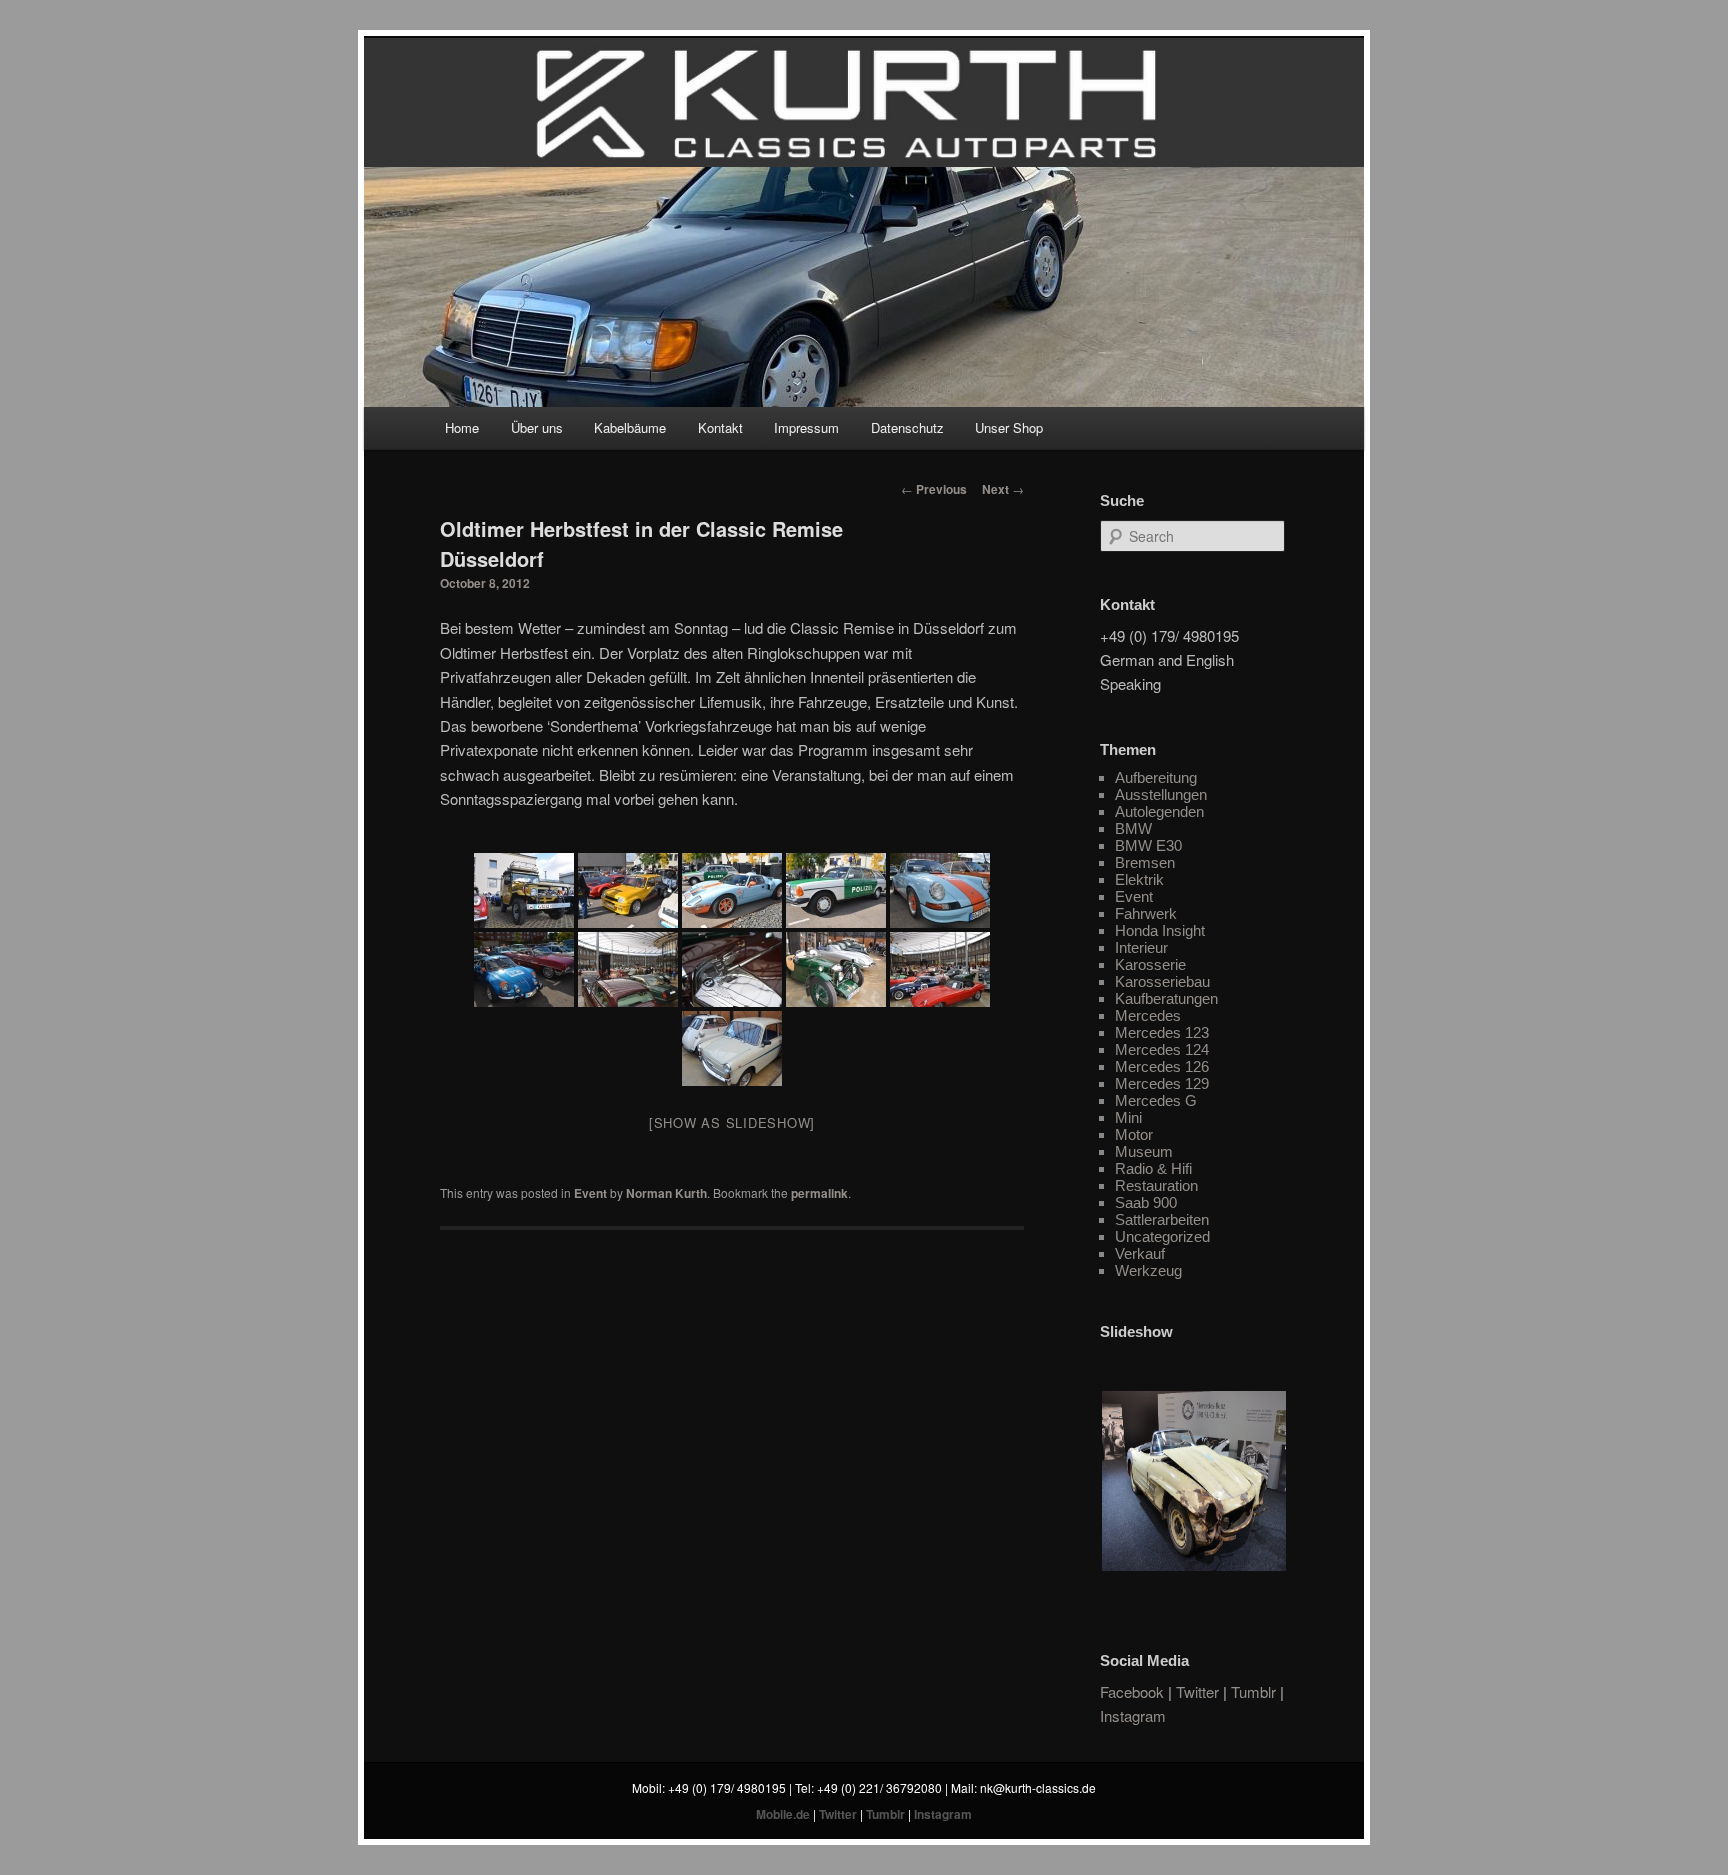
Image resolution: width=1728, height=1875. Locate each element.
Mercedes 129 (1162, 1083)
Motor (1134, 1134)
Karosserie (1150, 964)
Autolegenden (1159, 811)
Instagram (1133, 1715)
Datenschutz (907, 427)
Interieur (1141, 947)
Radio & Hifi (1153, 1168)
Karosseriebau (1162, 981)
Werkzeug (1148, 1270)
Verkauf (1140, 1253)
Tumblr (1253, 1691)
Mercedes (1148, 1015)
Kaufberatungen (1166, 998)
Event (590, 1193)
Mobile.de (783, 1814)
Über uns (537, 427)
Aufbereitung (1156, 777)
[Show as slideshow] (732, 1122)
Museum (1144, 1151)
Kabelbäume (630, 427)
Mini (1128, 1117)
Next (1003, 489)
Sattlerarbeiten (1162, 1219)
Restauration (1156, 1185)
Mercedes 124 (1162, 1049)
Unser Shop (1009, 427)
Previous (934, 489)
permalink (819, 1193)
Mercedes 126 (1162, 1066)
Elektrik (1139, 879)
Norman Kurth (666, 1193)
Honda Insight (1160, 930)
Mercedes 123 (1162, 1032)
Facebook (1132, 1691)
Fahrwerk (1146, 913)
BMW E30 (1148, 845)
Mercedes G (1156, 1100)
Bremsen (1145, 862)
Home (462, 427)
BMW (1133, 828)
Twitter (1197, 1691)
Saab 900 (1146, 1202)
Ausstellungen (1161, 794)
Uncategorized (1162, 1236)
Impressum (806, 427)
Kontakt (720, 427)
